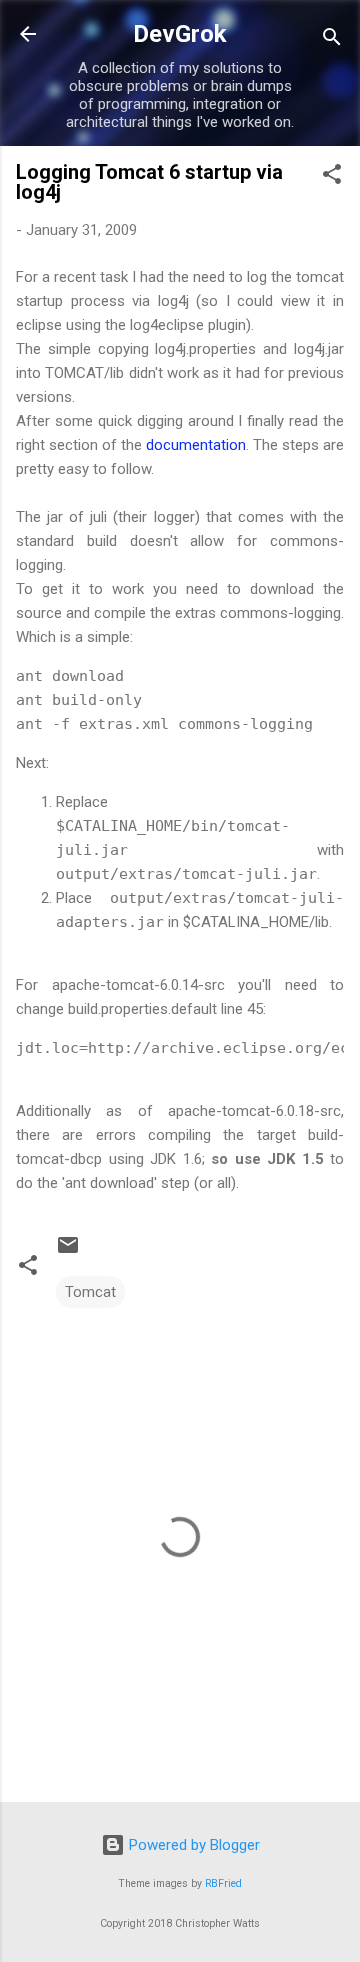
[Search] (332, 40)
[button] (332, 177)
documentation (196, 445)
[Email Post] (68, 1252)
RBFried (223, 1883)
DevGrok (180, 34)
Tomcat (90, 1292)
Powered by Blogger (192, 1845)
